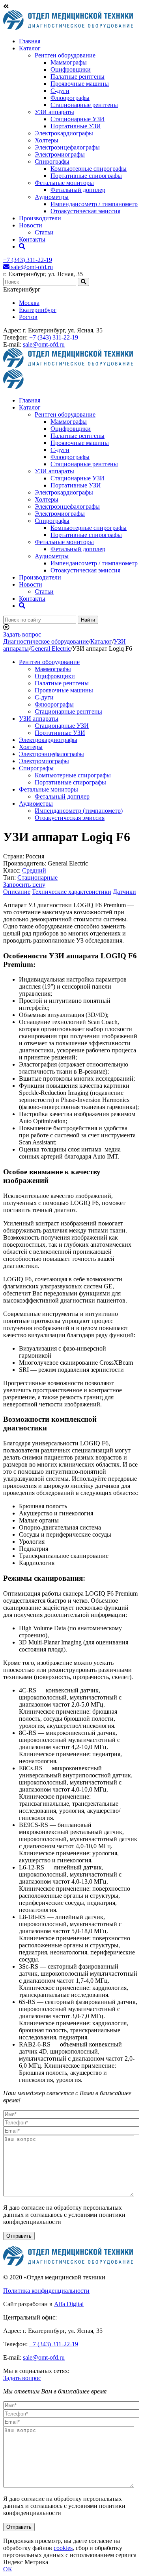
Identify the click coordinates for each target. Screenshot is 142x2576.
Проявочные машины (80, 84)
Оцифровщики (71, 69)
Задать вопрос (22, 634)
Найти (88, 620)
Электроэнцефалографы (67, 147)
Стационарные (37, 877)
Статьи (44, 232)
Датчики (124, 892)
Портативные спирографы (86, 176)
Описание (17, 892)
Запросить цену (24, 885)
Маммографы (69, 62)
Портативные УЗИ (76, 126)
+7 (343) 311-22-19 (28, 260)
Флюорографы (70, 98)
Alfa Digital (69, 2304)
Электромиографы (60, 154)
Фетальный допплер (78, 190)
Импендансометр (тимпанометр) (79, 811)
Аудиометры (52, 197)
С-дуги (60, 91)
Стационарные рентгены (84, 105)
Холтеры (47, 140)
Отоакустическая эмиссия (85, 211)
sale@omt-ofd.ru (31, 267)
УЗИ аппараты (54, 112)
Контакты (32, 239)
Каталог (30, 48)
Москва (29, 303)
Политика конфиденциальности (46, 2291)
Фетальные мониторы (64, 183)
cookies (63, 2548)
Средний (34, 870)
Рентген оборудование (65, 55)
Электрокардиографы (64, 133)
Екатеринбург (38, 310)
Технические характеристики (72, 892)
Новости (31, 225)
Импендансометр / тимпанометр (94, 204)
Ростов (28, 317)
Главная (30, 41)
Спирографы (52, 161)
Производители (40, 218)
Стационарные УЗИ (78, 119)
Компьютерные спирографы (89, 169)
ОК (8, 2569)
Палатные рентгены (78, 77)
